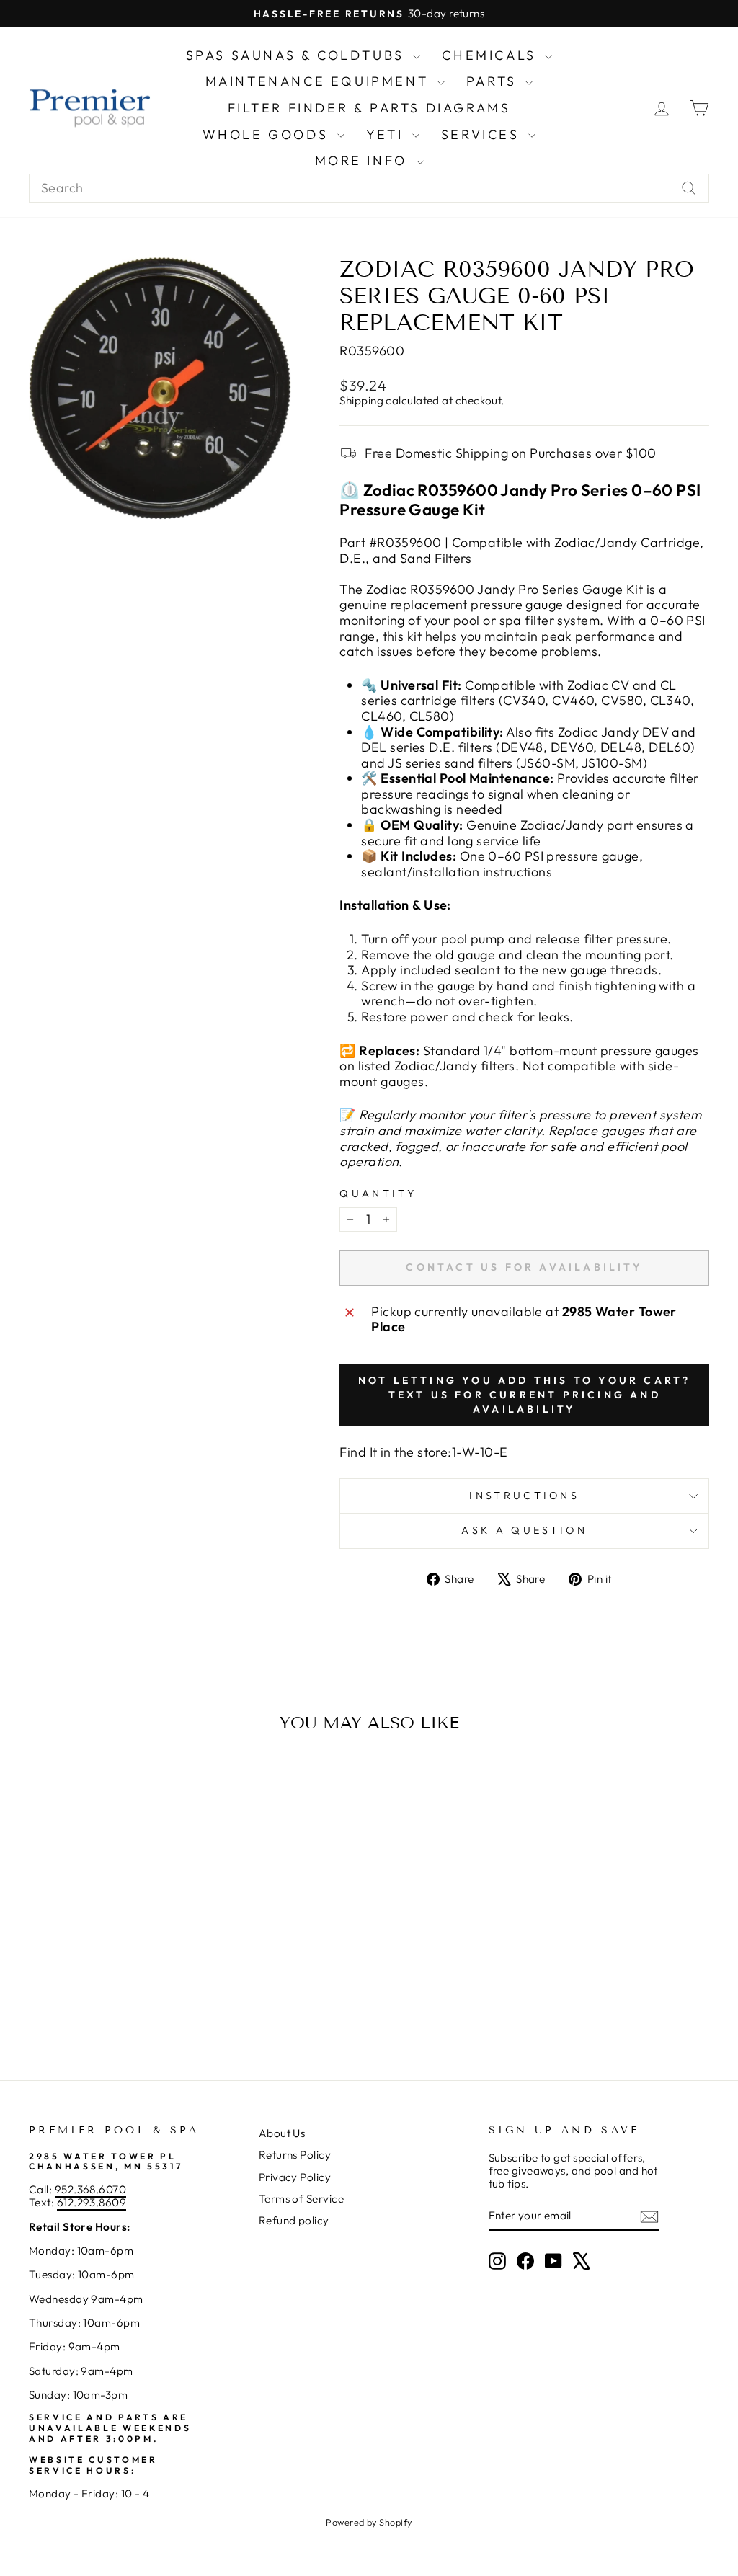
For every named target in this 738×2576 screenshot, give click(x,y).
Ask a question (524, 1530)
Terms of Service (301, 2199)
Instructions (524, 1496)
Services (483, 134)
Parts (494, 81)
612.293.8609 (92, 2202)
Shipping (361, 400)
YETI (387, 134)
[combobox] (369, 188)
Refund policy (294, 2220)
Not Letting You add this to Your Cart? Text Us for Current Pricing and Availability (525, 1395)
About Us (282, 2133)
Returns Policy (295, 2155)
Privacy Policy (295, 2177)
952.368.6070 (90, 2189)
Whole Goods (268, 134)
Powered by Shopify (369, 2522)
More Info (364, 160)
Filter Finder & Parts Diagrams (369, 108)
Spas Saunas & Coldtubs (298, 55)
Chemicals (492, 55)
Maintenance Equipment (320, 81)
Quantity (378, 1194)
